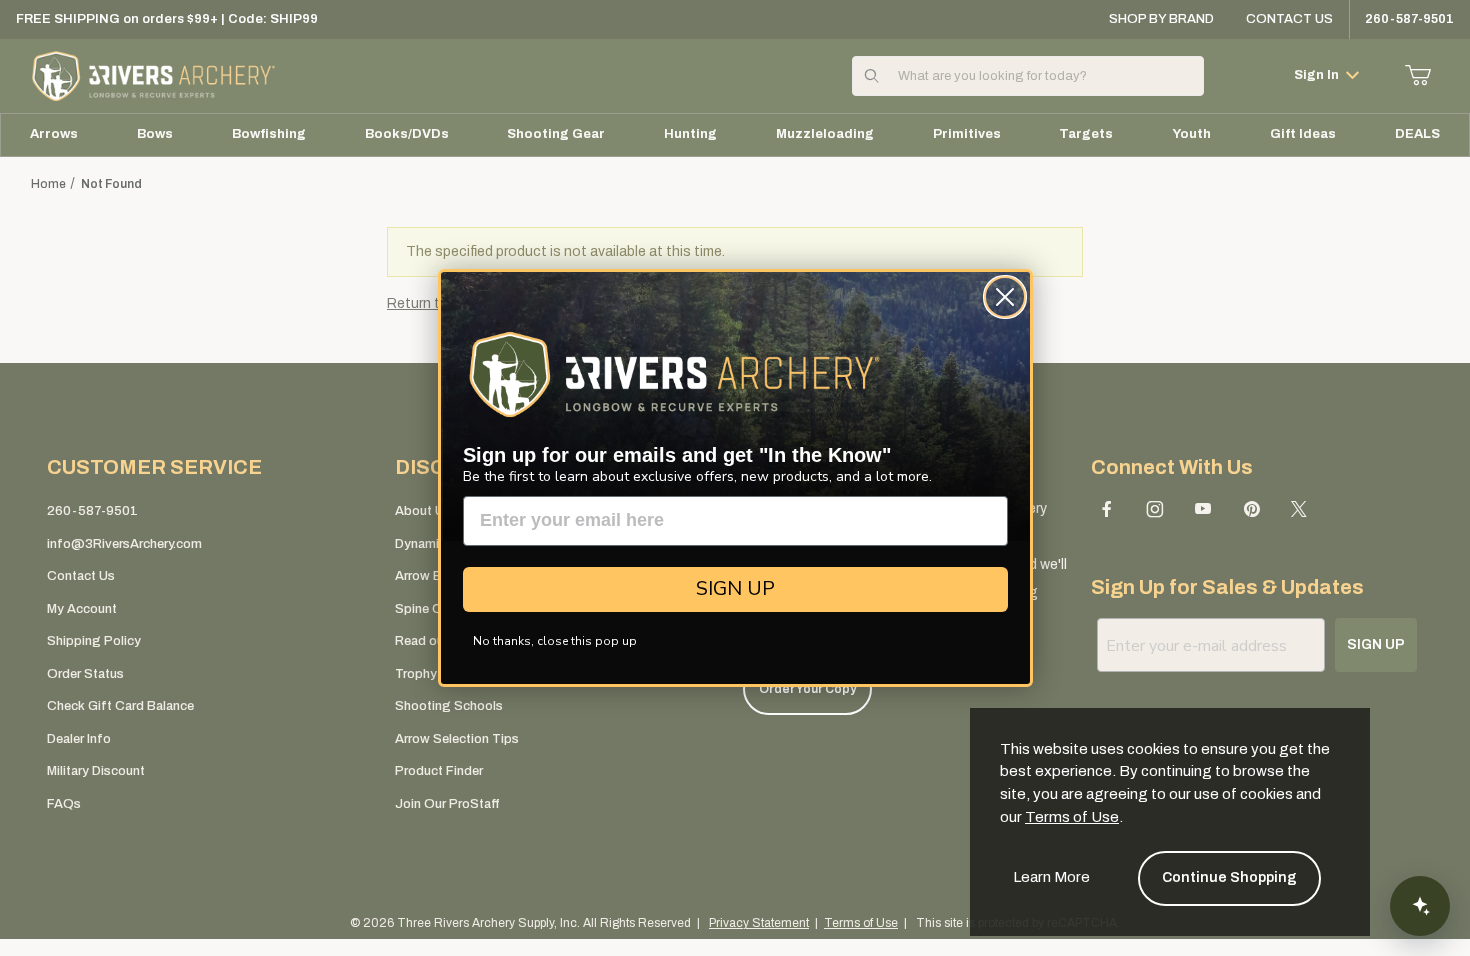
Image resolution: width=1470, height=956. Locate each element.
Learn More (1051, 877)
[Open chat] (1420, 906)
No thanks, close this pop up (555, 641)
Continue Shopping (1229, 877)
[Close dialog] (1005, 297)
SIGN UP (735, 588)
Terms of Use (1072, 817)
